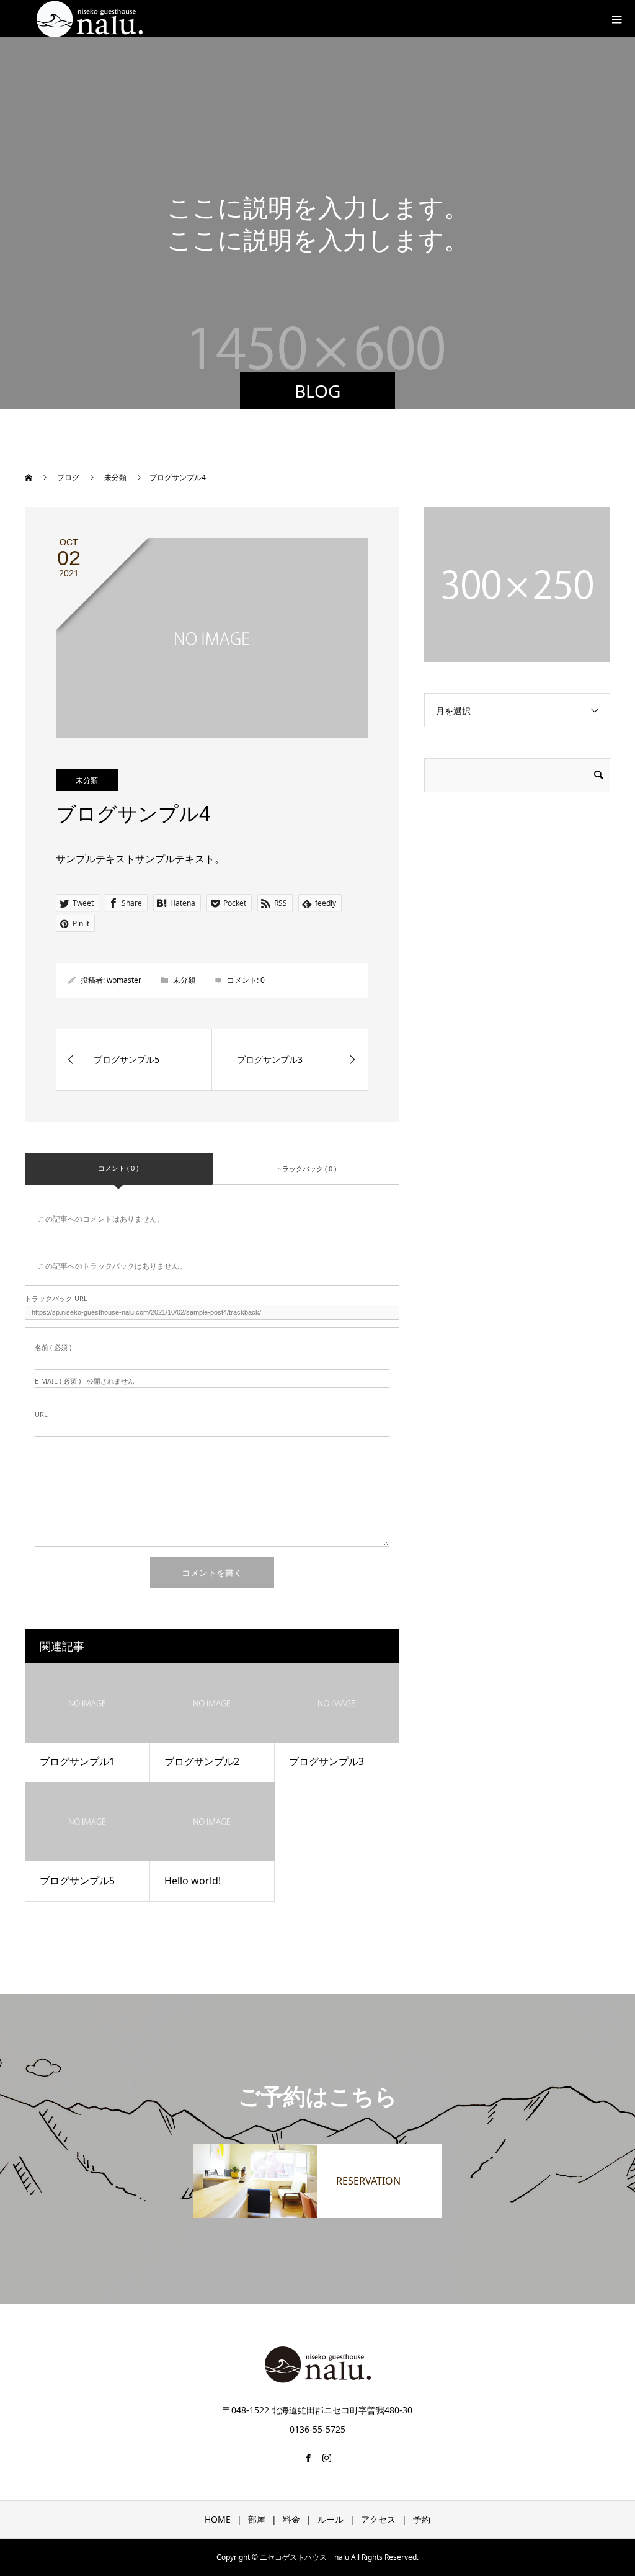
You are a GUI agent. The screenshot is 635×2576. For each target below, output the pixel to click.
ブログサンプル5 (77, 1881)
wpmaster (124, 980)
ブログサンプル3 (326, 1761)
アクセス (378, 2519)
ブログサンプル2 (202, 1761)
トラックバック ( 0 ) (306, 1169)
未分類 (87, 780)
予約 (422, 2519)
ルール (331, 2519)
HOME (218, 2519)
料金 (291, 2519)
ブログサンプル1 (77, 1761)
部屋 (257, 2519)
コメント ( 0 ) (118, 1168)
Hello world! (193, 1881)
